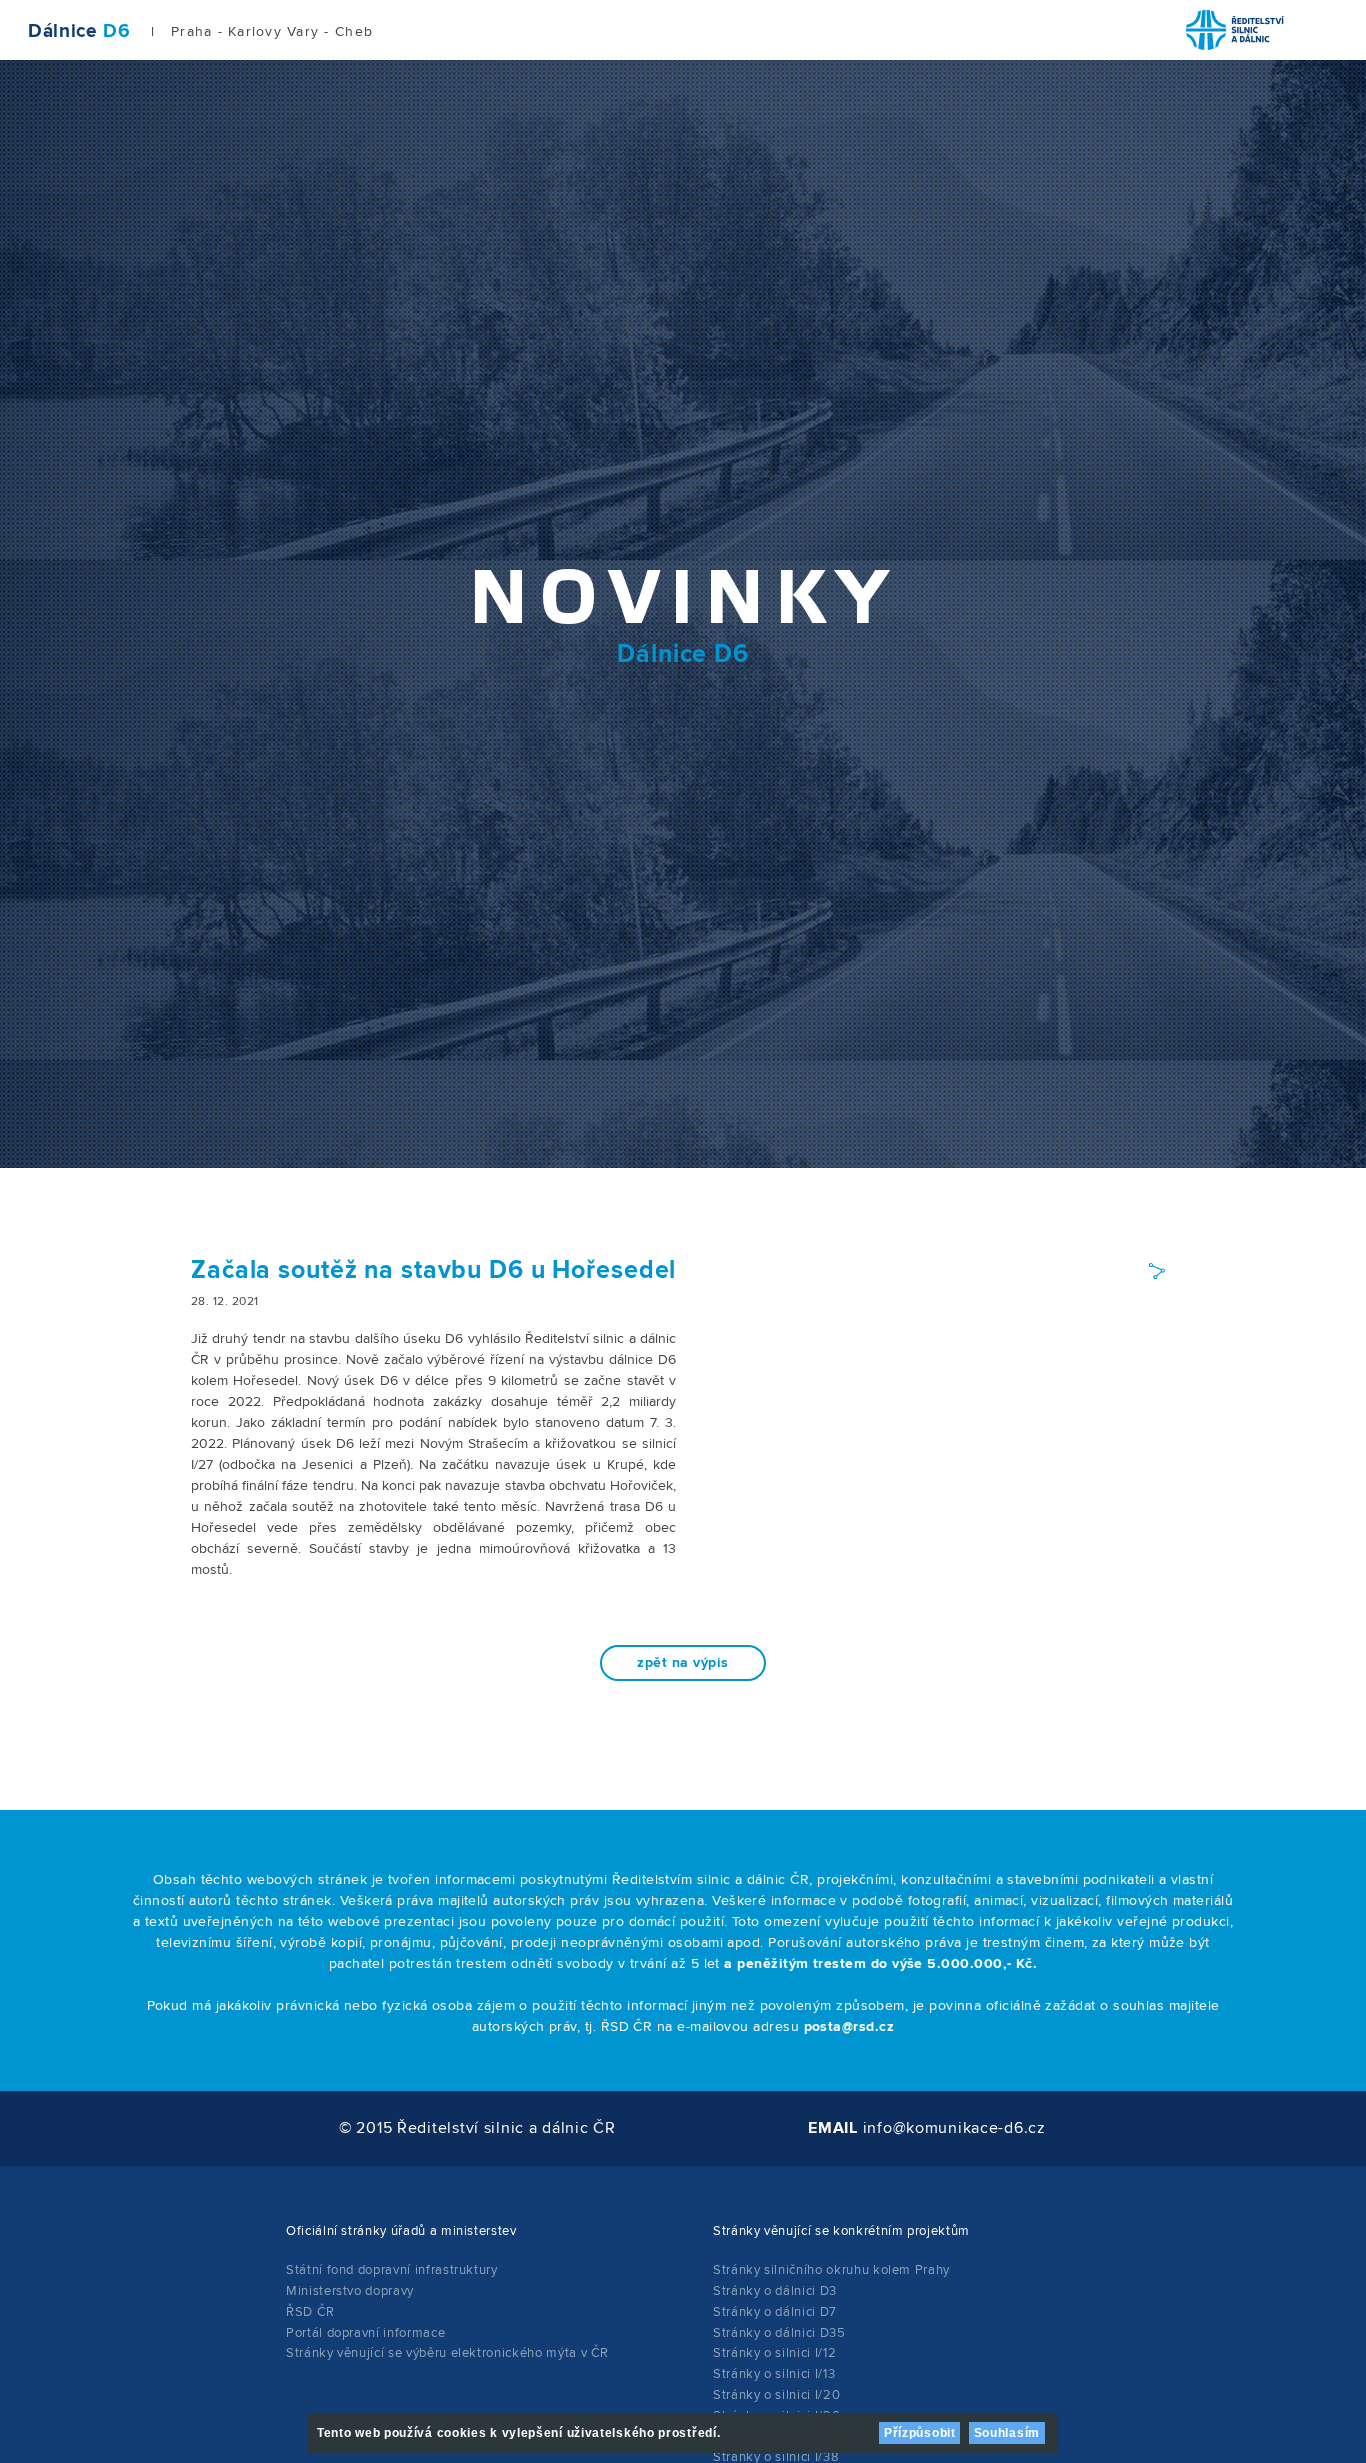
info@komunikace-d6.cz (954, 2128)
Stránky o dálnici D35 (779, 2333)
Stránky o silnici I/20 (776, 2395)
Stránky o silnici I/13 (774, 2374)
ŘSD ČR (310, 2312)
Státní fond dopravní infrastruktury (392, 2270)
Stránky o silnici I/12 (774, 2353)
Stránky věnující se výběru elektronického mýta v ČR (447, 2353)
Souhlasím (1007, 2433)
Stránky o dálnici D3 (775, 2291)
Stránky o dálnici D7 (775, 2312)
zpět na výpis (682, 1663)
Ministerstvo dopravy (350, 2291)
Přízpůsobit (920, 2433)
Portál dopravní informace (365, 2333)
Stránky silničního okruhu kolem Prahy (831, 2270)
